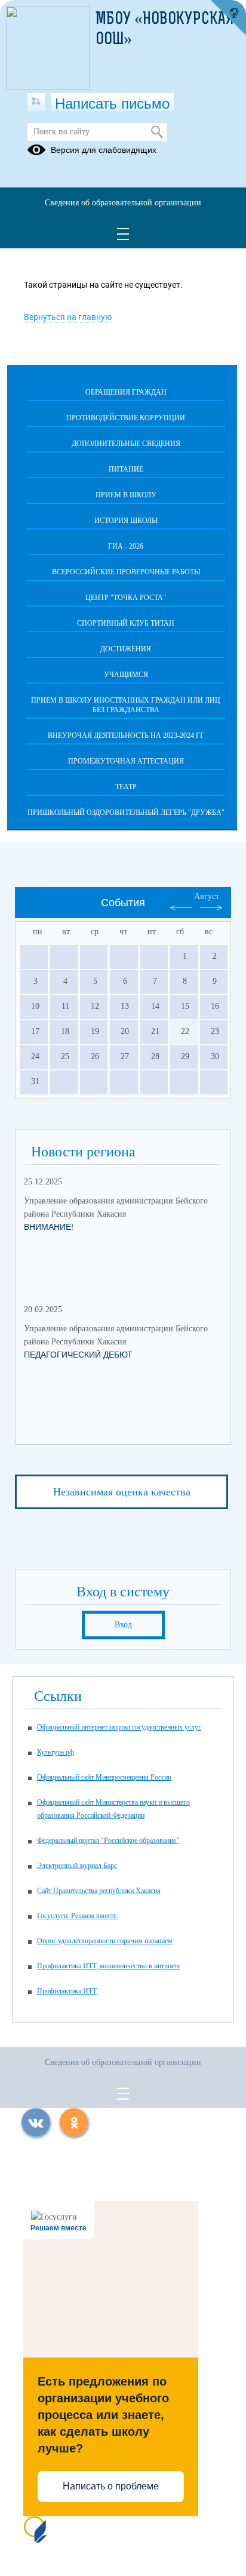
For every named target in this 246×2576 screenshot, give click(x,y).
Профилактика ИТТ (67, 1991)
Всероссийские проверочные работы (126, 572)
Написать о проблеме (111, 2486)
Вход (123, 1625)
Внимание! (49, 1227)
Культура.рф (56, 1752)
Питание (126, 469)
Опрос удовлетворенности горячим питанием (105, 1941)
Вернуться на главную (68, 317)
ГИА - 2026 (126, 546)
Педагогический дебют (78, 1355)
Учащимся (126, 675)
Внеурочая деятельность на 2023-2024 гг (126, 735)
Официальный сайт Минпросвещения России (104, 1777)
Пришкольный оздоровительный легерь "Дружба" (126, 812)
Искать (157, 132)
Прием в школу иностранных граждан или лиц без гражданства (126, 705)
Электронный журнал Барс (77, 1866)
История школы (126, 521)
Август (207, 896)
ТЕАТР (126, 787)
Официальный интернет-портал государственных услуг (119, 1727)
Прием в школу (126, 495)
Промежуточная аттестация (126, 761)
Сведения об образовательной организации (123, 203)
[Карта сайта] (36, 102)
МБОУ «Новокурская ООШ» (165, 30)
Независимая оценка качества (122, 1492)
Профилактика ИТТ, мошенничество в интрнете (109, 1966)
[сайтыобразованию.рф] (228, 18)
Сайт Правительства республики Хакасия (99, 1891)
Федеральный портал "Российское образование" (108, 1841)
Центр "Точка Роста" (126, 598)
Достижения (126, 649)
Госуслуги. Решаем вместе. (78, 1916)
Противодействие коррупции (126, 418)
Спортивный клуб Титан (126, 623)
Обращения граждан (126, 392)
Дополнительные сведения (126, 444)
